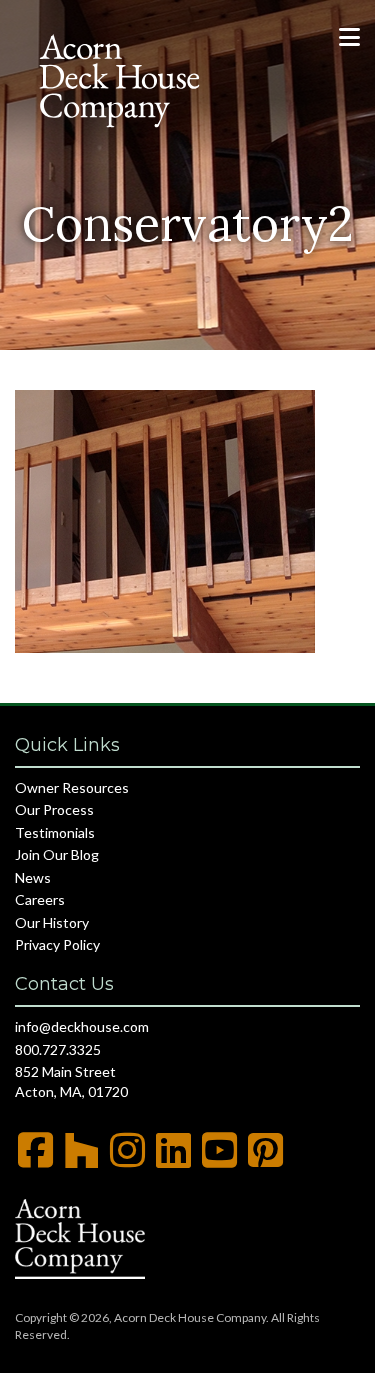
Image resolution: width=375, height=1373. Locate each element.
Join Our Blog (57, 854)
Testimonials (55, 832)
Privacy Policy (57, 944)
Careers (40, 899)
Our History (52, 922)
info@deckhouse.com (82, 1026)
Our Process (54, 809)
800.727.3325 (58, 1049)
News (33, 877)
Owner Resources (72, 787)
